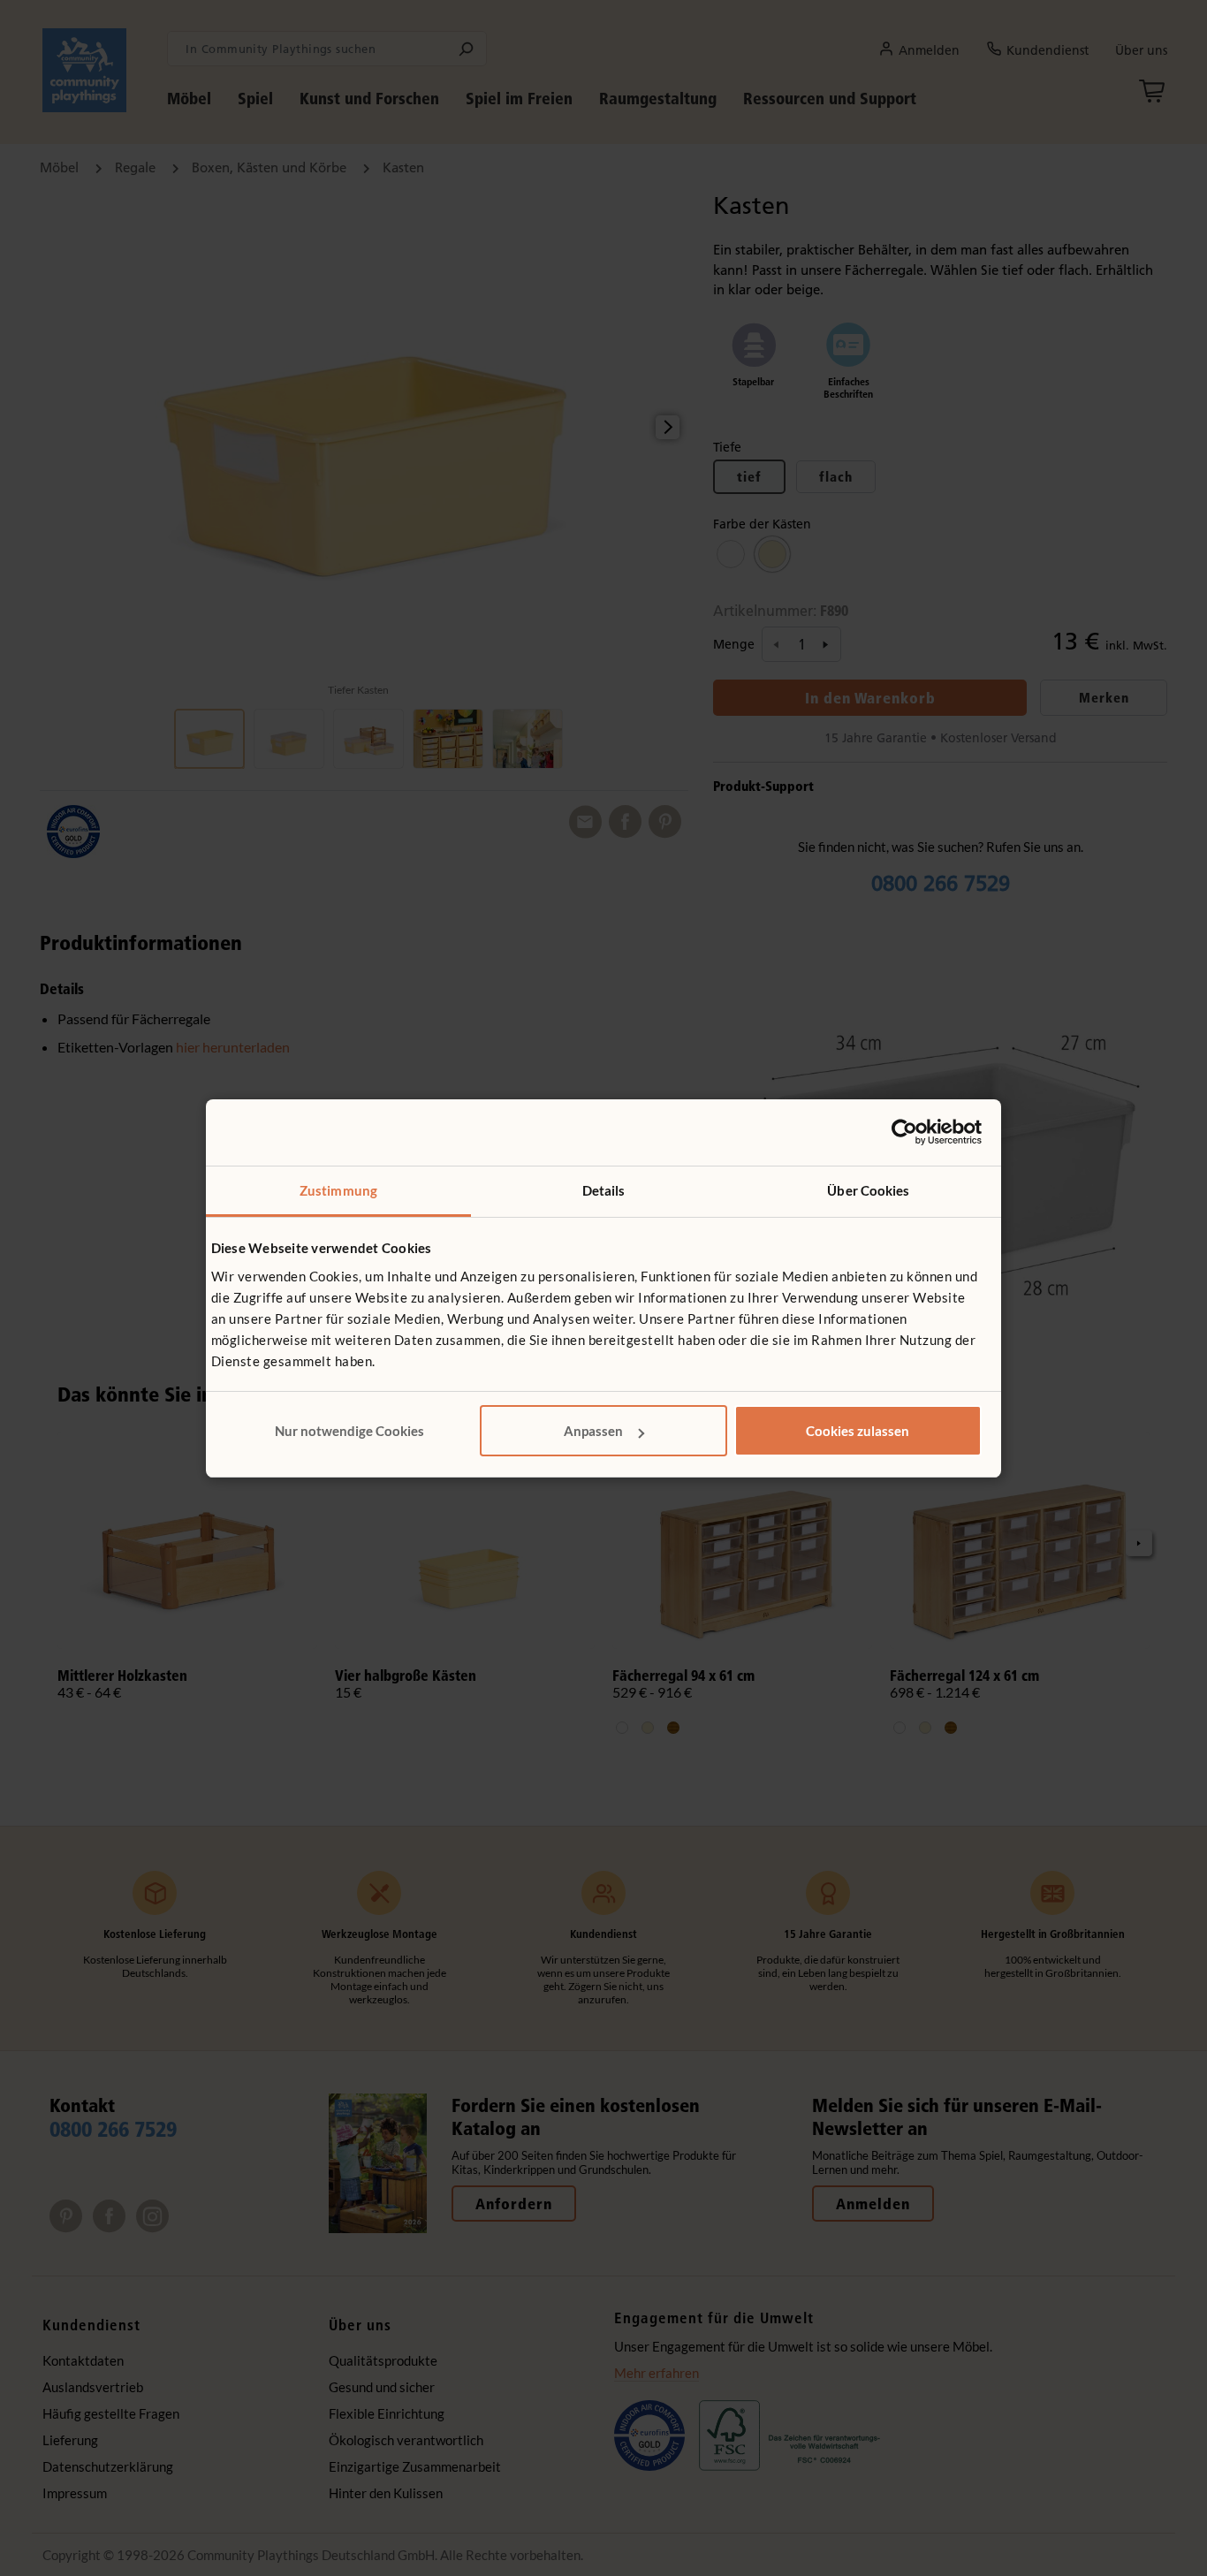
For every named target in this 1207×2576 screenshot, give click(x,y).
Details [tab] (604, 1190)
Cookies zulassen (858, 1431)
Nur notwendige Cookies (349, 1431)
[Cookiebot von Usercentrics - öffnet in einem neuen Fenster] (904, 1132)
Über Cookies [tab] (868, 1190)
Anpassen (593, 1431)
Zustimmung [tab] (338, 1190)
